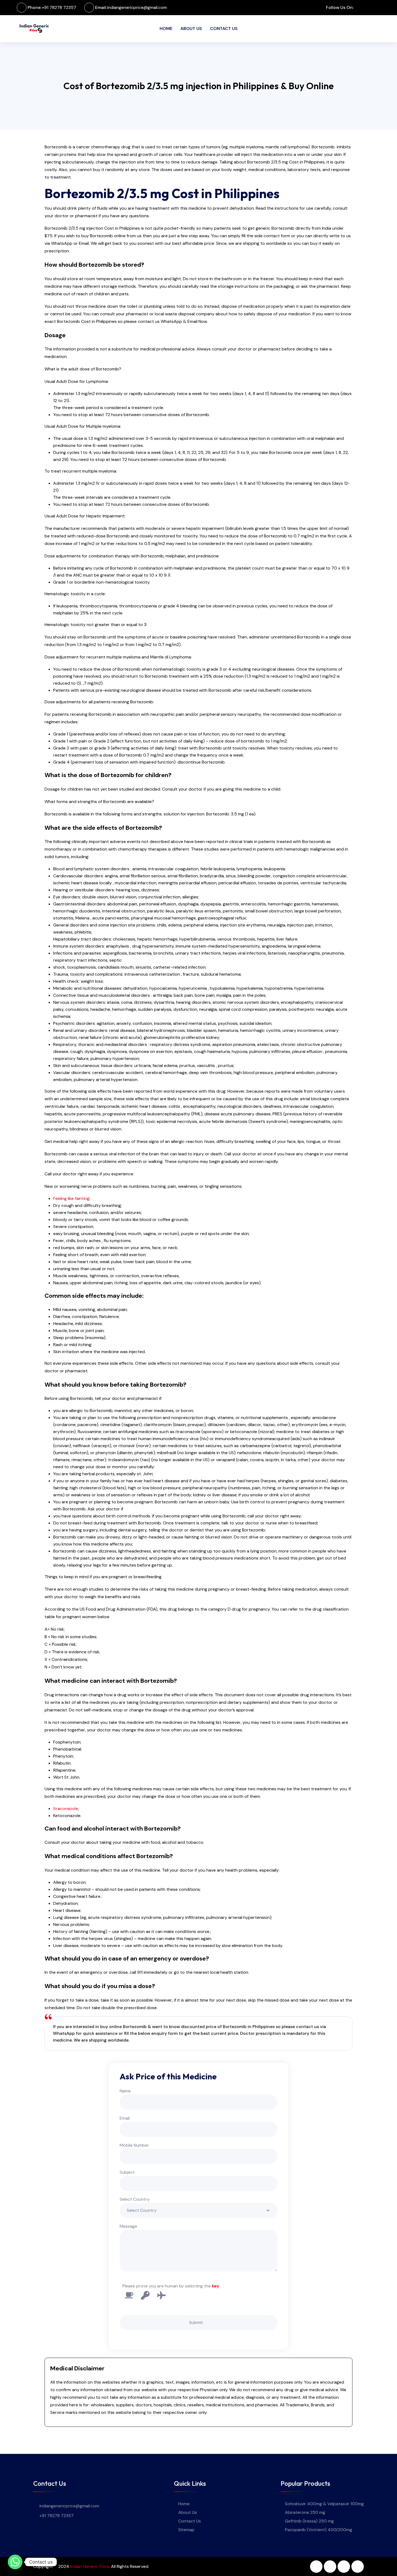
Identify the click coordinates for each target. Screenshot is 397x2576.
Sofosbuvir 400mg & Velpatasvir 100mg (324, 2504)
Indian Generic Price (90, 2566)
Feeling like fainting (71, 1198)
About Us (191, 29)
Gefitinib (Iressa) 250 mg (309, 2521)
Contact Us (224, 29)
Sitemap (186, 2530)
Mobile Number (134, 2145)
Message (128, 2226)
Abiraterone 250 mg (305, 2512)
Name (125, 2091)
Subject (127, 2172)
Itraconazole (66, 1809)
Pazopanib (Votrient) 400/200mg (319, 2530)
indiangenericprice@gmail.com (137, 7)
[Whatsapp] (15, 2562)
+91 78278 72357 (59, 7)
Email (125, 2118)
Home (166, 29)
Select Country (135, 2199)
